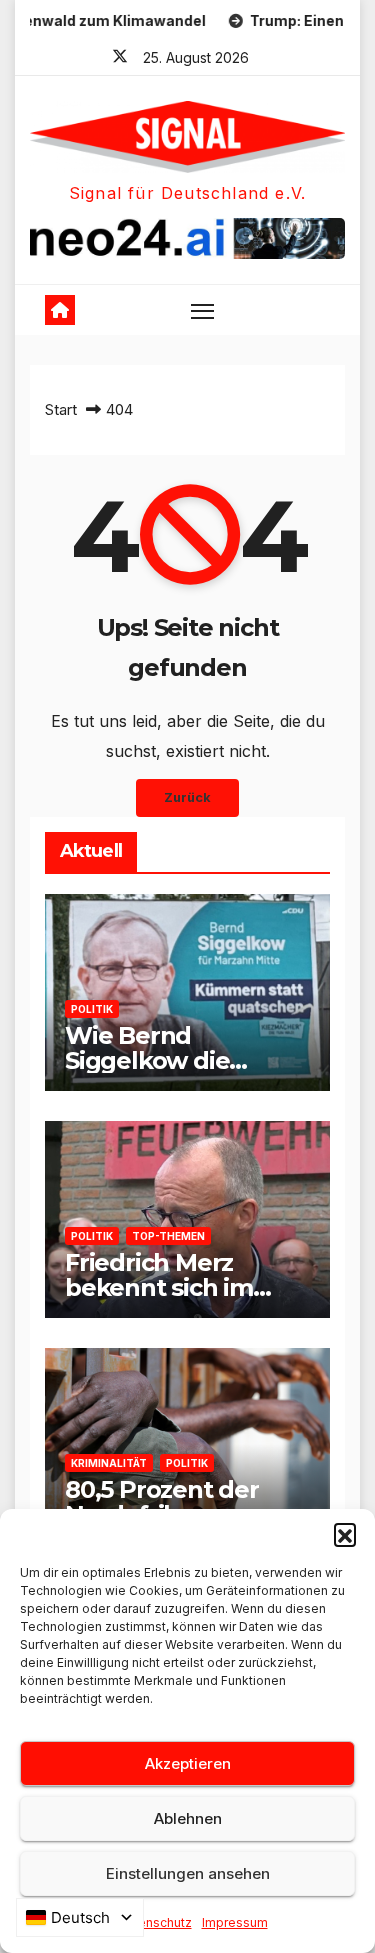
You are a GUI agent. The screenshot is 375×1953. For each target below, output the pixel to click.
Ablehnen (188, 1818)
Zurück (187, 797)
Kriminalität (109, 1463)
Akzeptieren (188, 1763)
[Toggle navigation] (203, 310)
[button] (345, 1534)
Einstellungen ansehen (188, 1873)
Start (61, 409)
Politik (92, 1009)
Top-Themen (168, 1236)
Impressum (235, 1922)
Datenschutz (155, 1922)
